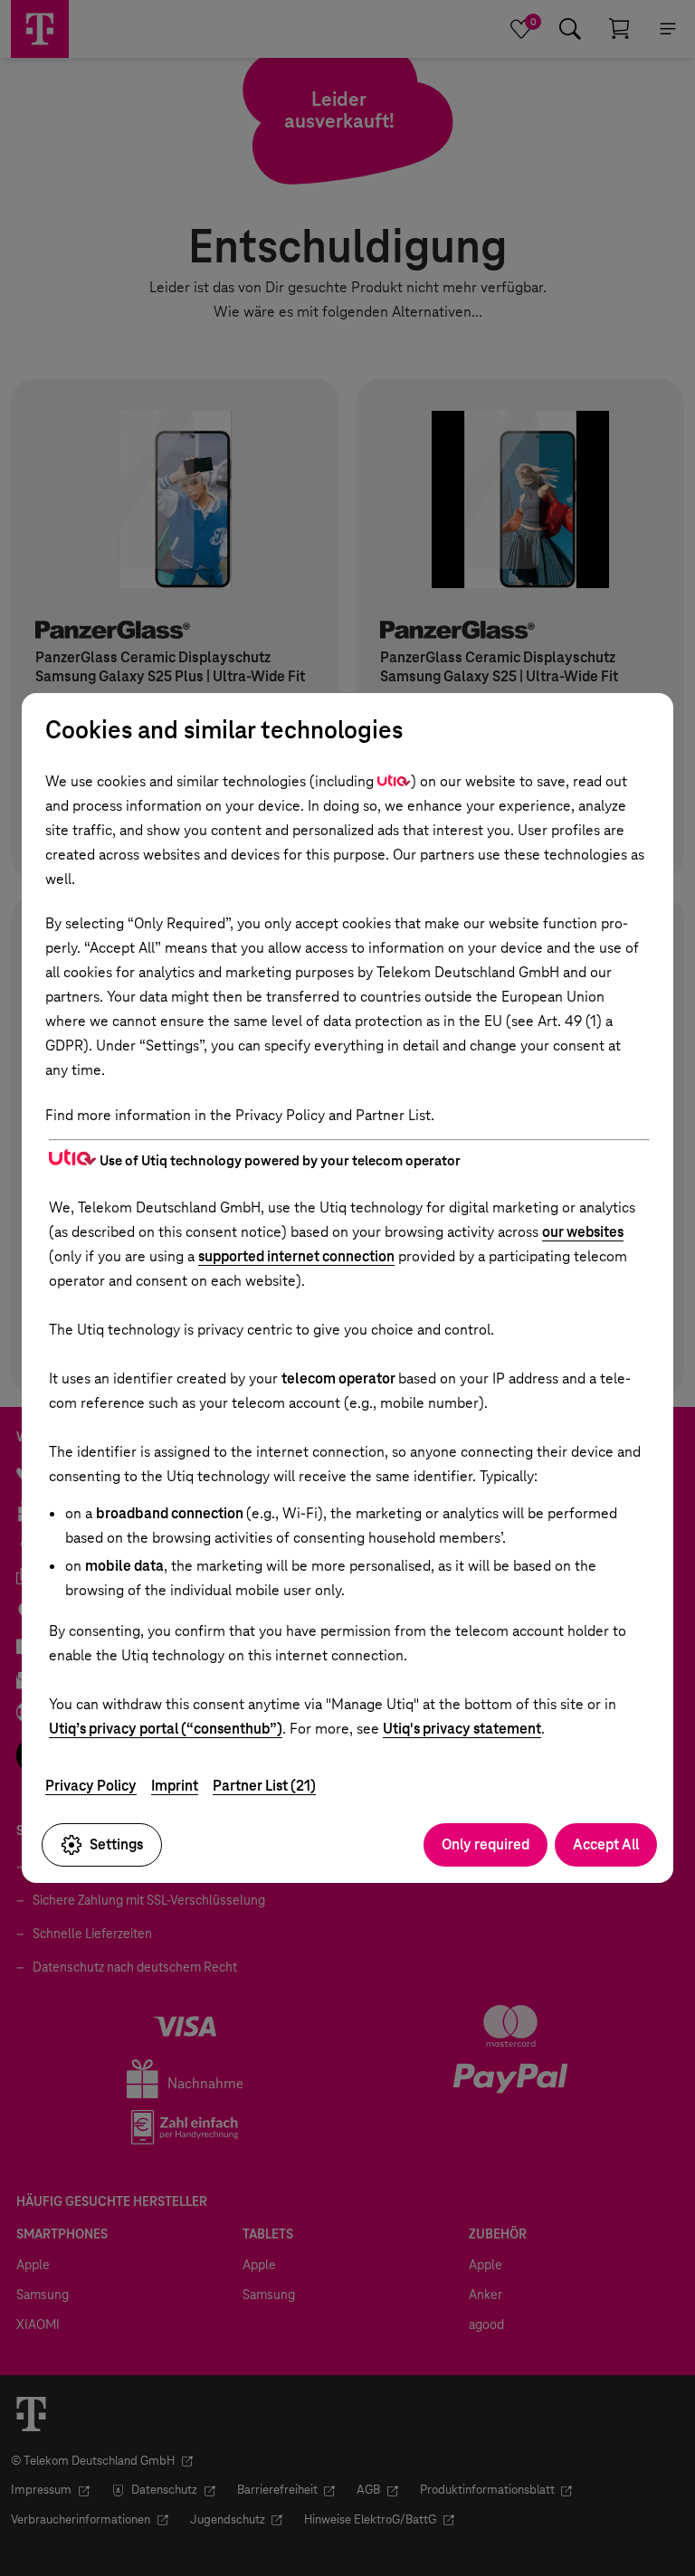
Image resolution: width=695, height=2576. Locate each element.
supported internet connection (296, 1256)
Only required (486, 1844)
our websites (583, 1232)
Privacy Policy (91, 1786)
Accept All (606, 1844)
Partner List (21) (264, 1786)
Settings (116, 1844)
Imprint (175, 1786)
